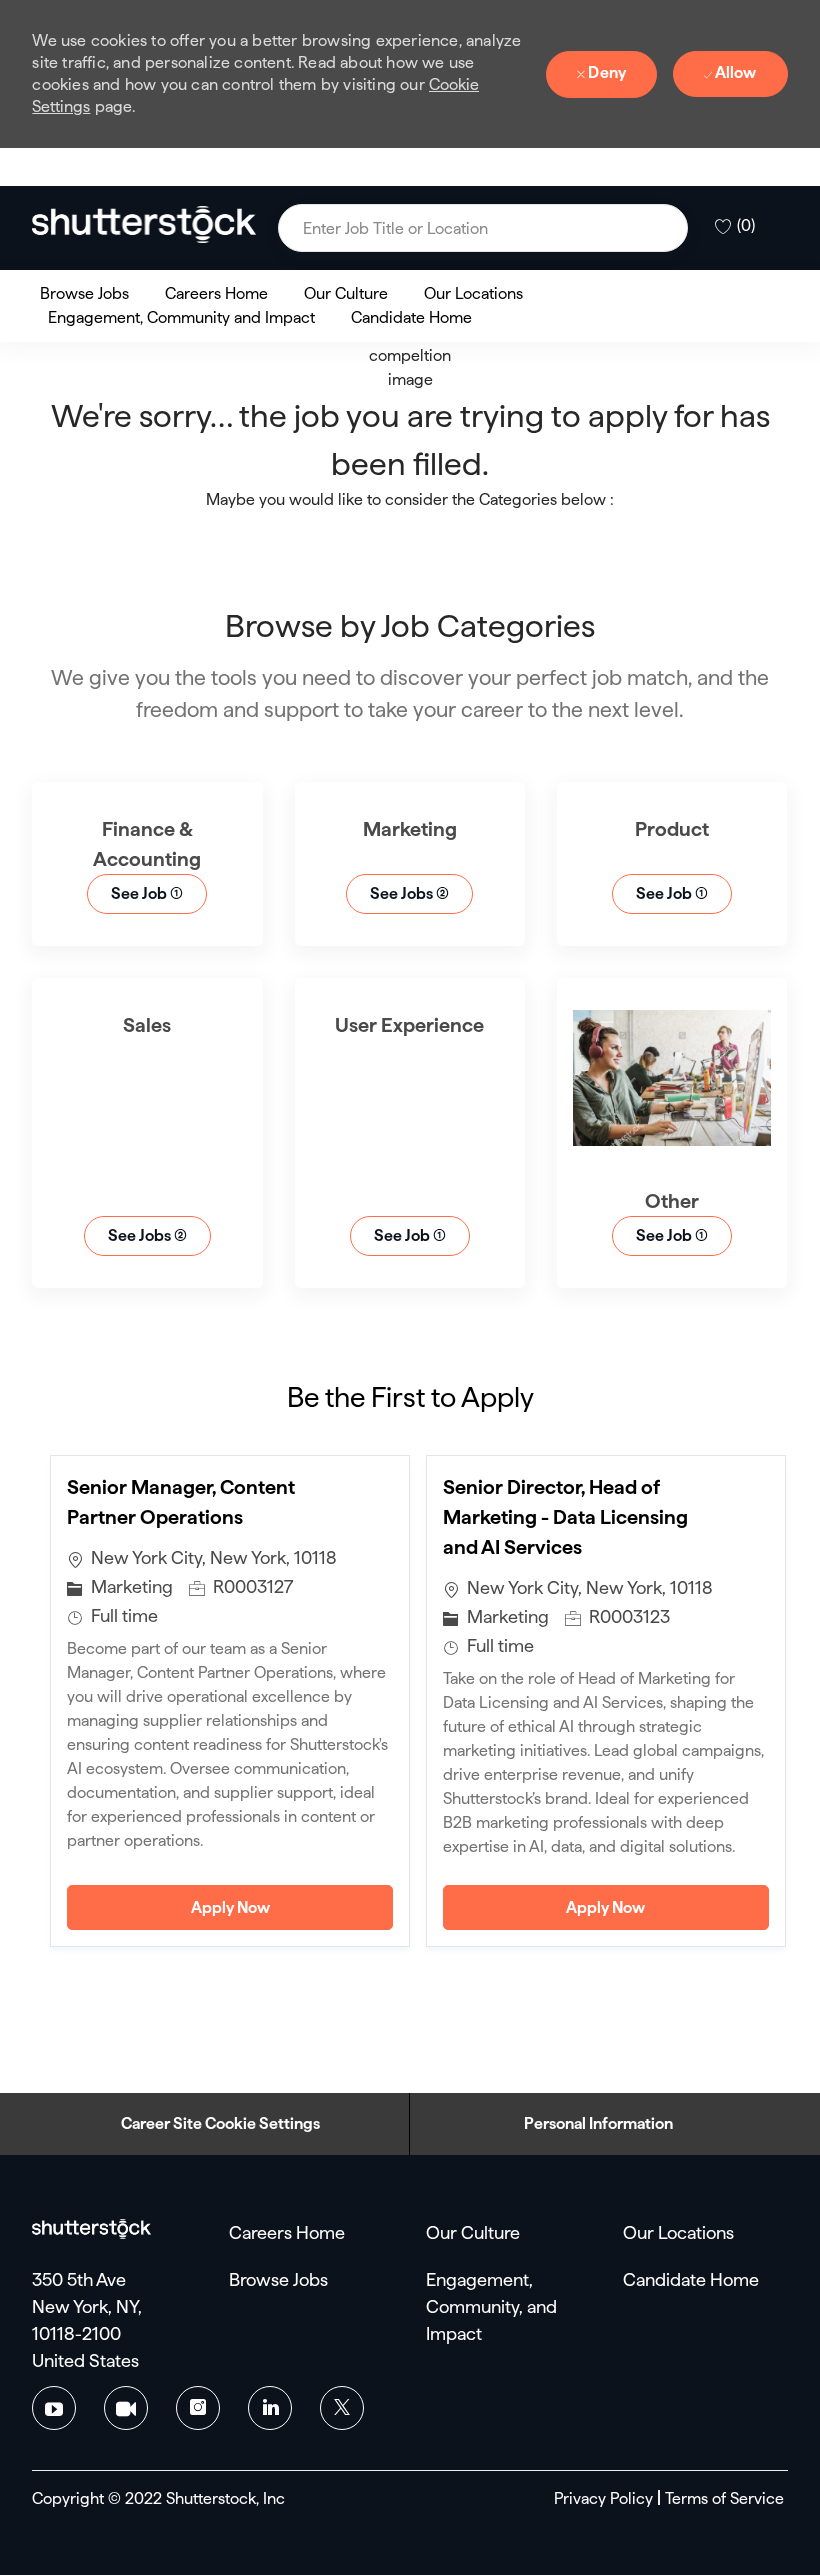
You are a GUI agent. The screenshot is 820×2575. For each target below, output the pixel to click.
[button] (667, 228)
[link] (144, 224)
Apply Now (292, 1907)
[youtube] (54, 2408)
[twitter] (342, 2408)
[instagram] (198, 2408)
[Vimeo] (126, 2408)
